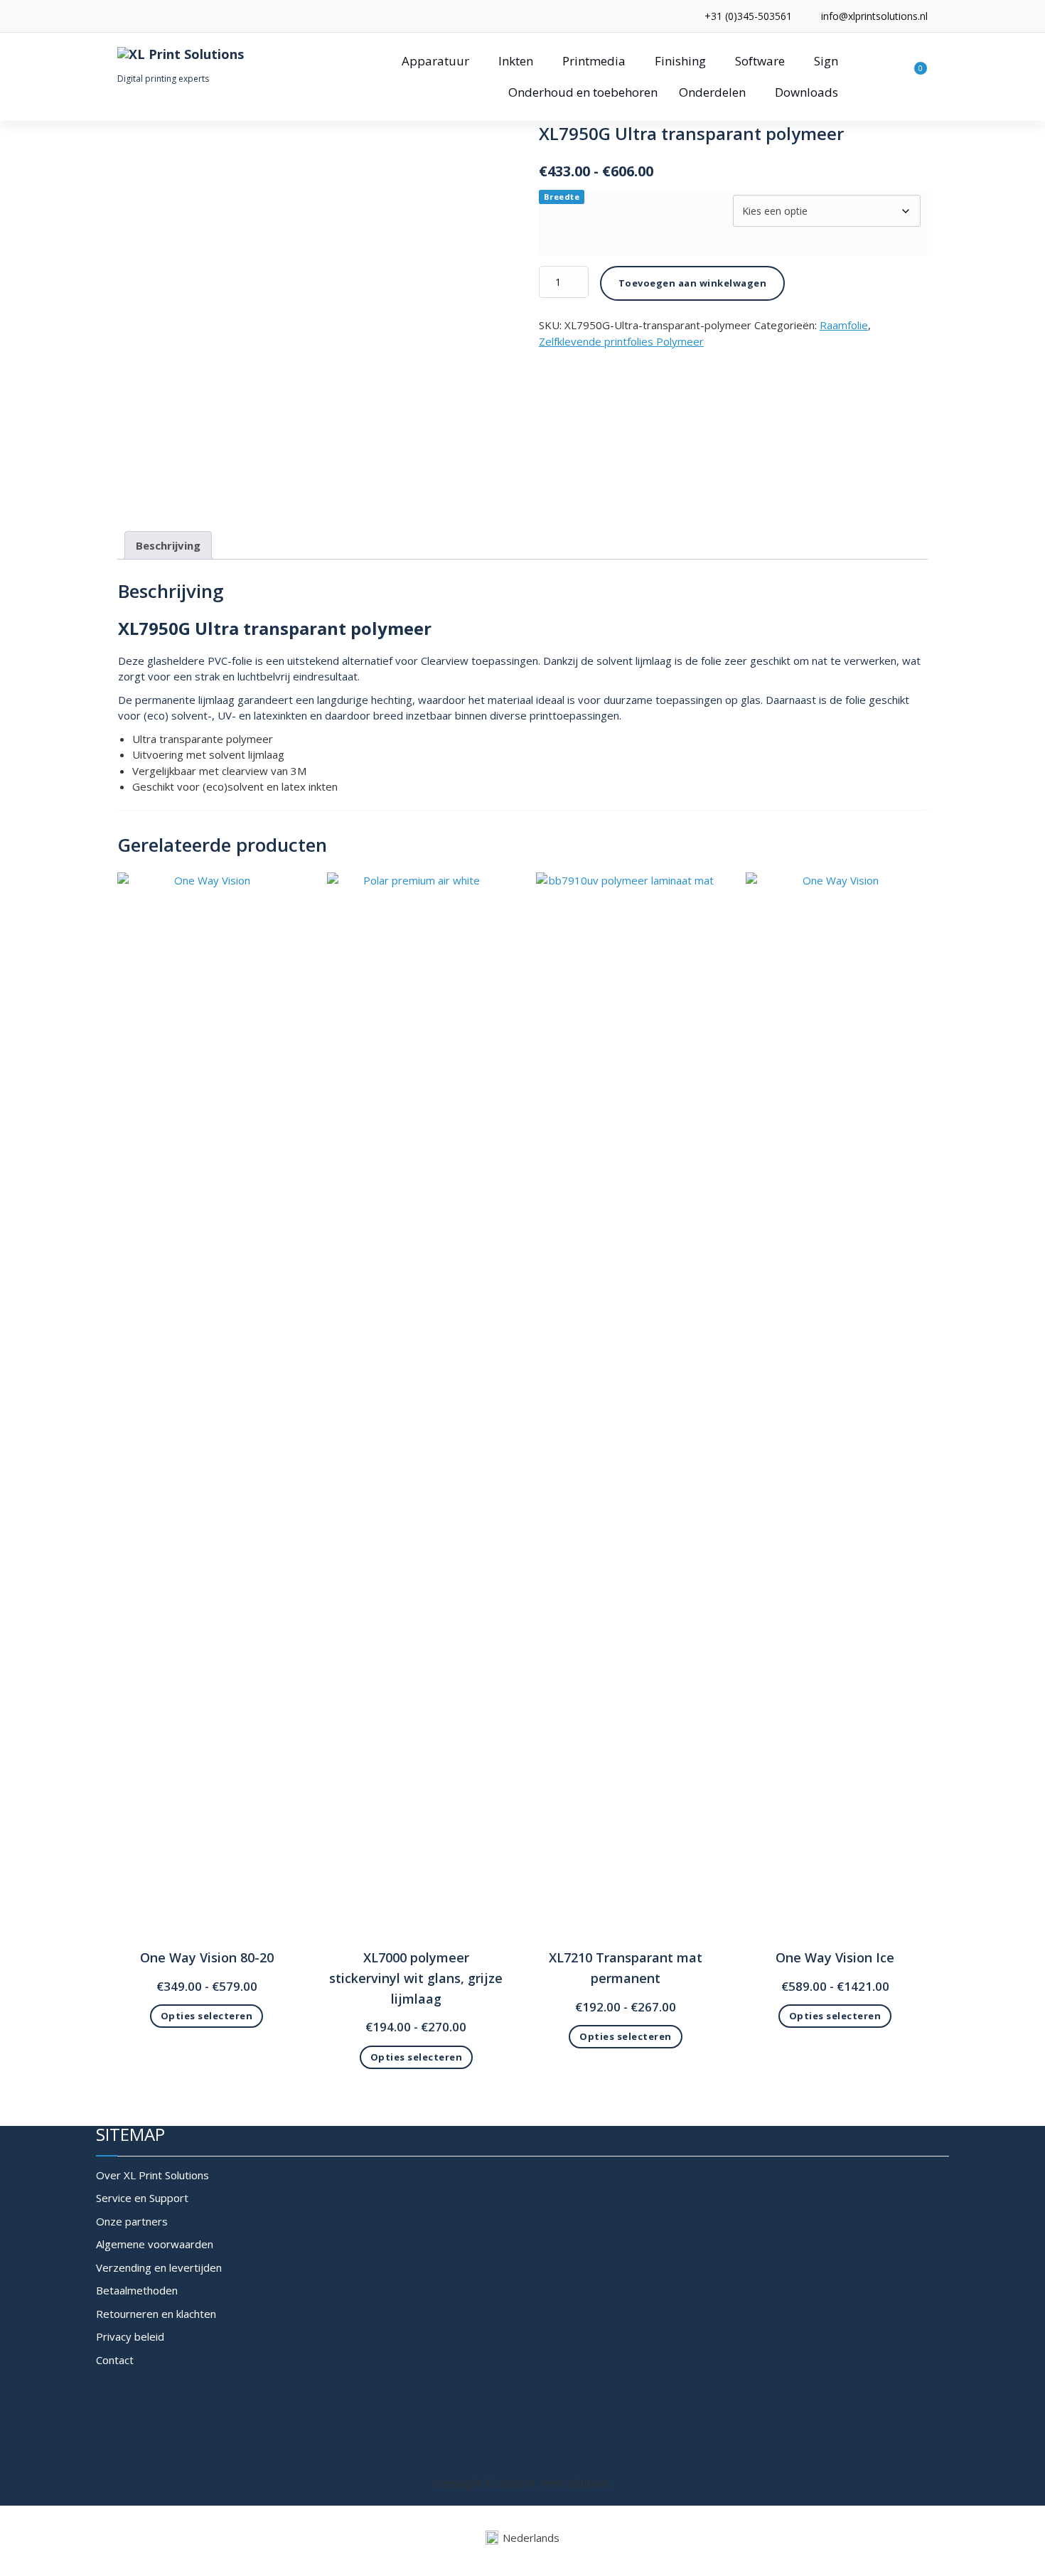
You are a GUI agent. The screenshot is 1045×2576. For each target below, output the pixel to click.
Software (760, 61)
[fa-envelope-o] (143, 16)
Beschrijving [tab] (168, 545)
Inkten (516, 61)
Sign (826, 61)
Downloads (806, 92)
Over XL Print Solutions (152, 2175)
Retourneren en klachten (156, 2314)
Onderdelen (712, 92)
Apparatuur (435, 61)
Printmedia (594, 61)
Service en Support (142, 2198)
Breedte (562, 197)
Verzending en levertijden (159, 2267)
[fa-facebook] (121, 16)
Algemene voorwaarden (155, 2244)
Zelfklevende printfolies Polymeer (621, 341)
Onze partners (132, 2221)
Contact (115, 2360)
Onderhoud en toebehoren (583, 92)
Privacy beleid (130, 2336)
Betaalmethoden (137, 2290)
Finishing (680, 61)
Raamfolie (844, 325)
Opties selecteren (207, 2016)
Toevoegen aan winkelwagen (693, 283)
